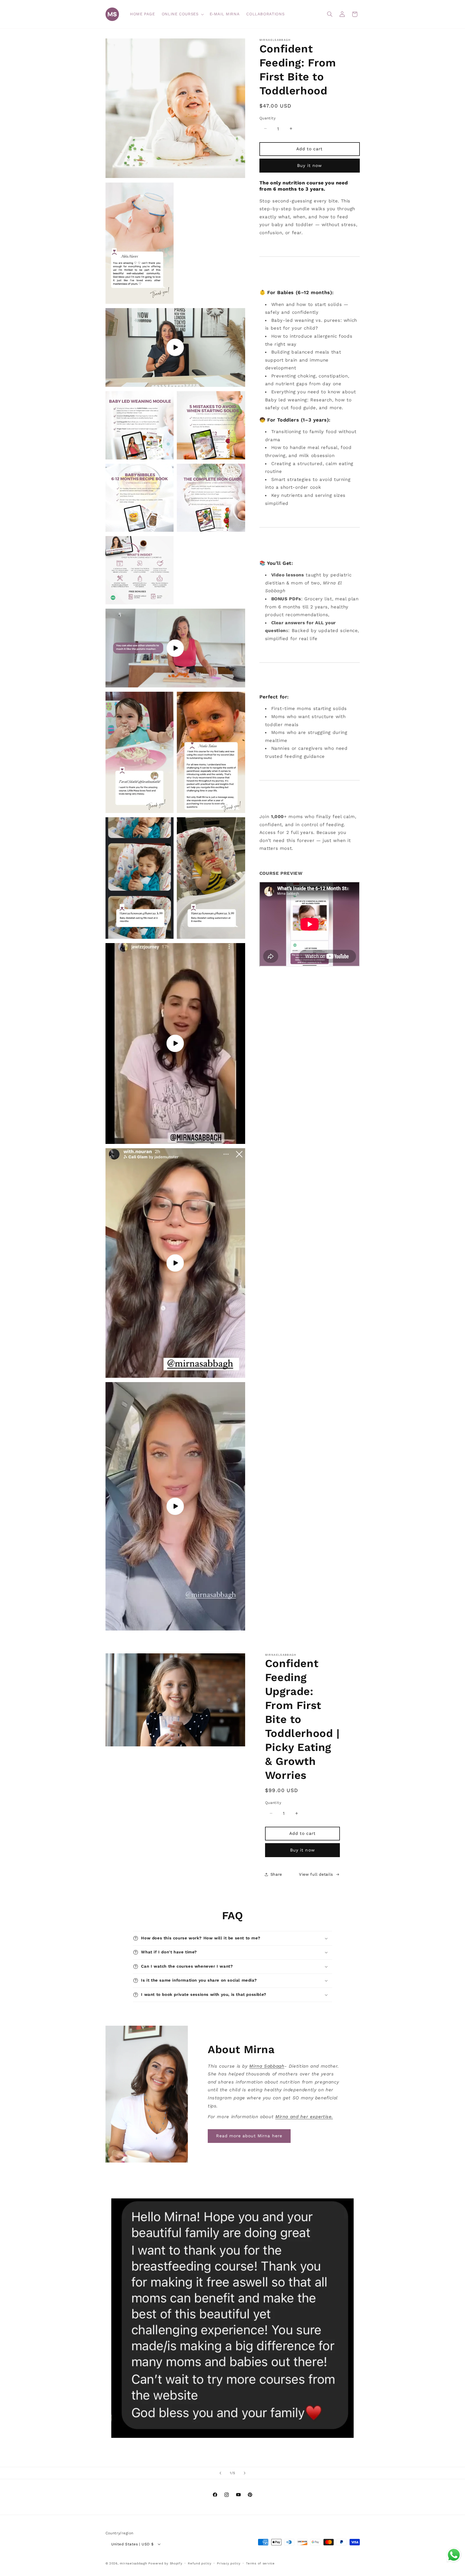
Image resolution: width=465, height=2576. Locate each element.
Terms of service (260, 2563)
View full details (316, 1874)
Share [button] (276, 1874)
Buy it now (309, 165)
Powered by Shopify (165, 2563)
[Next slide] (245, 2473)
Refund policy (200, 2563)
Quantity (267, 118)
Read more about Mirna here (249, 2136)
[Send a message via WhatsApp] (454, 2555)
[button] (182, 14)
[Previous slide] (220, 2473)
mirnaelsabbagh (133, 2563)
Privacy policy (229, 2563)
